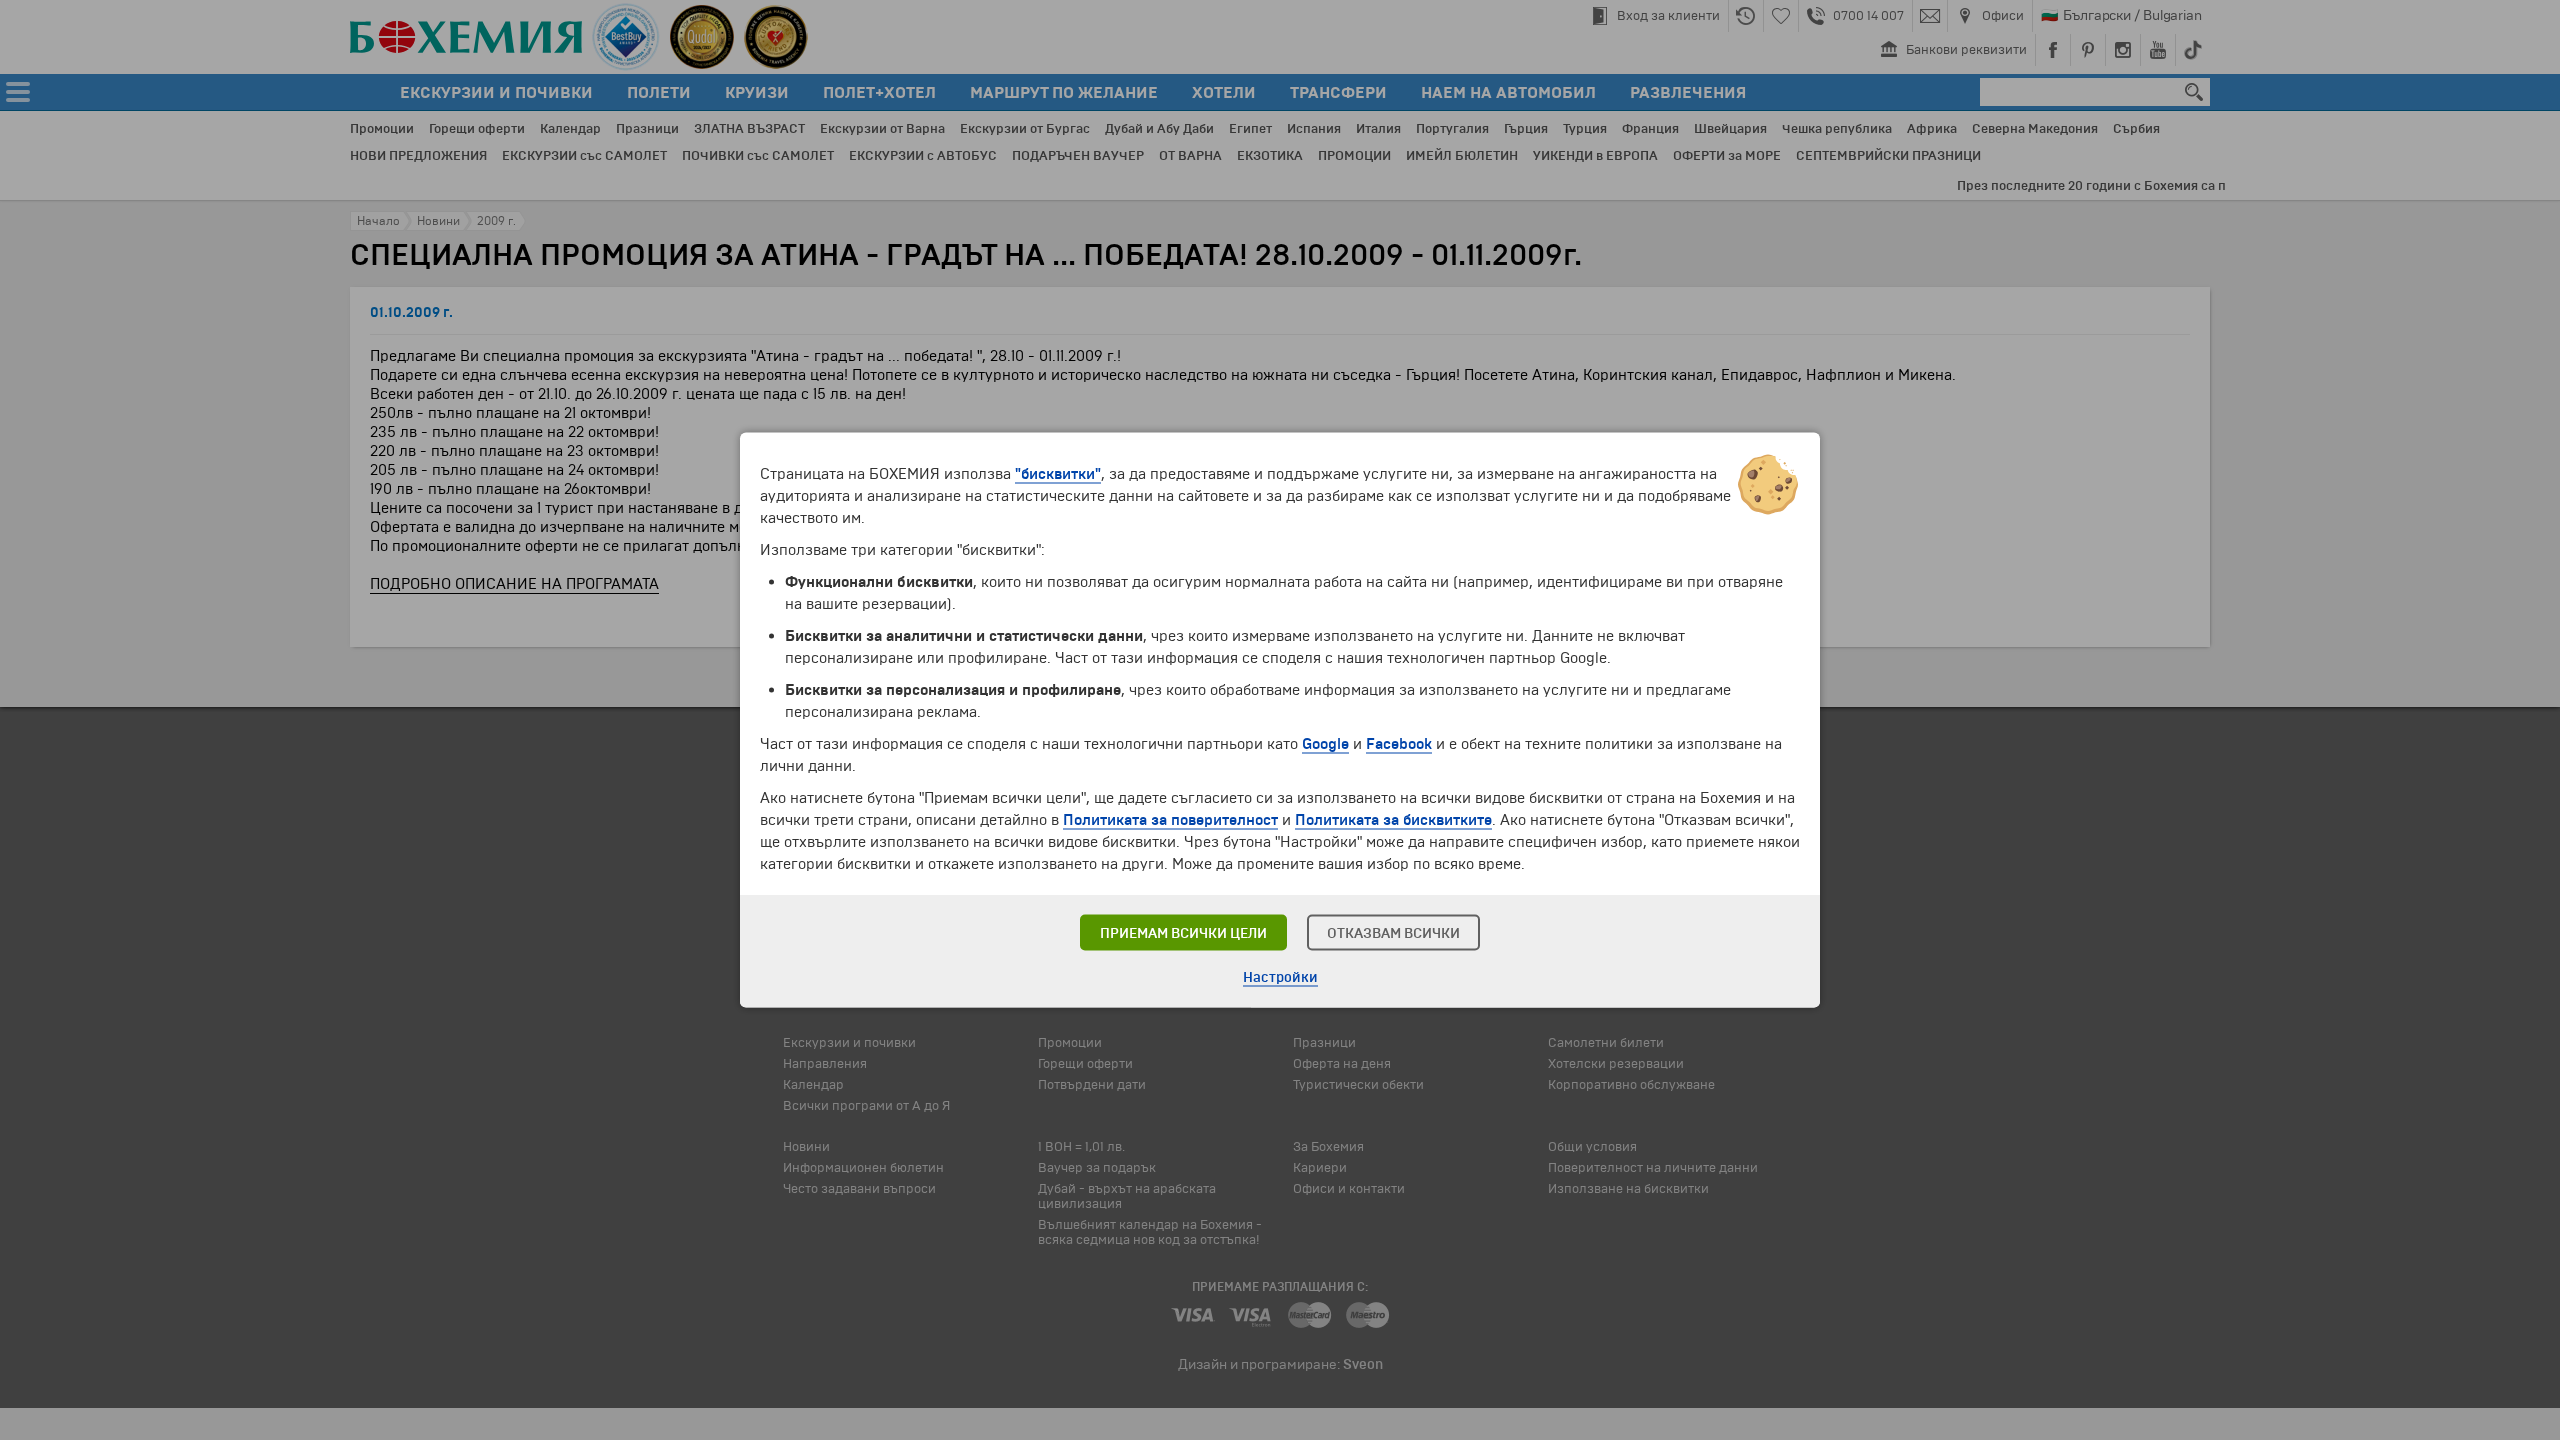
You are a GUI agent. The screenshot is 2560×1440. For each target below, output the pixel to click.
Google (1325, 744)
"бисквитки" (1058, 474)
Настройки (1280, 977)
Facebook (1399, 744)
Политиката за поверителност (1170, 820)
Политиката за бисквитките (1393, 820)
